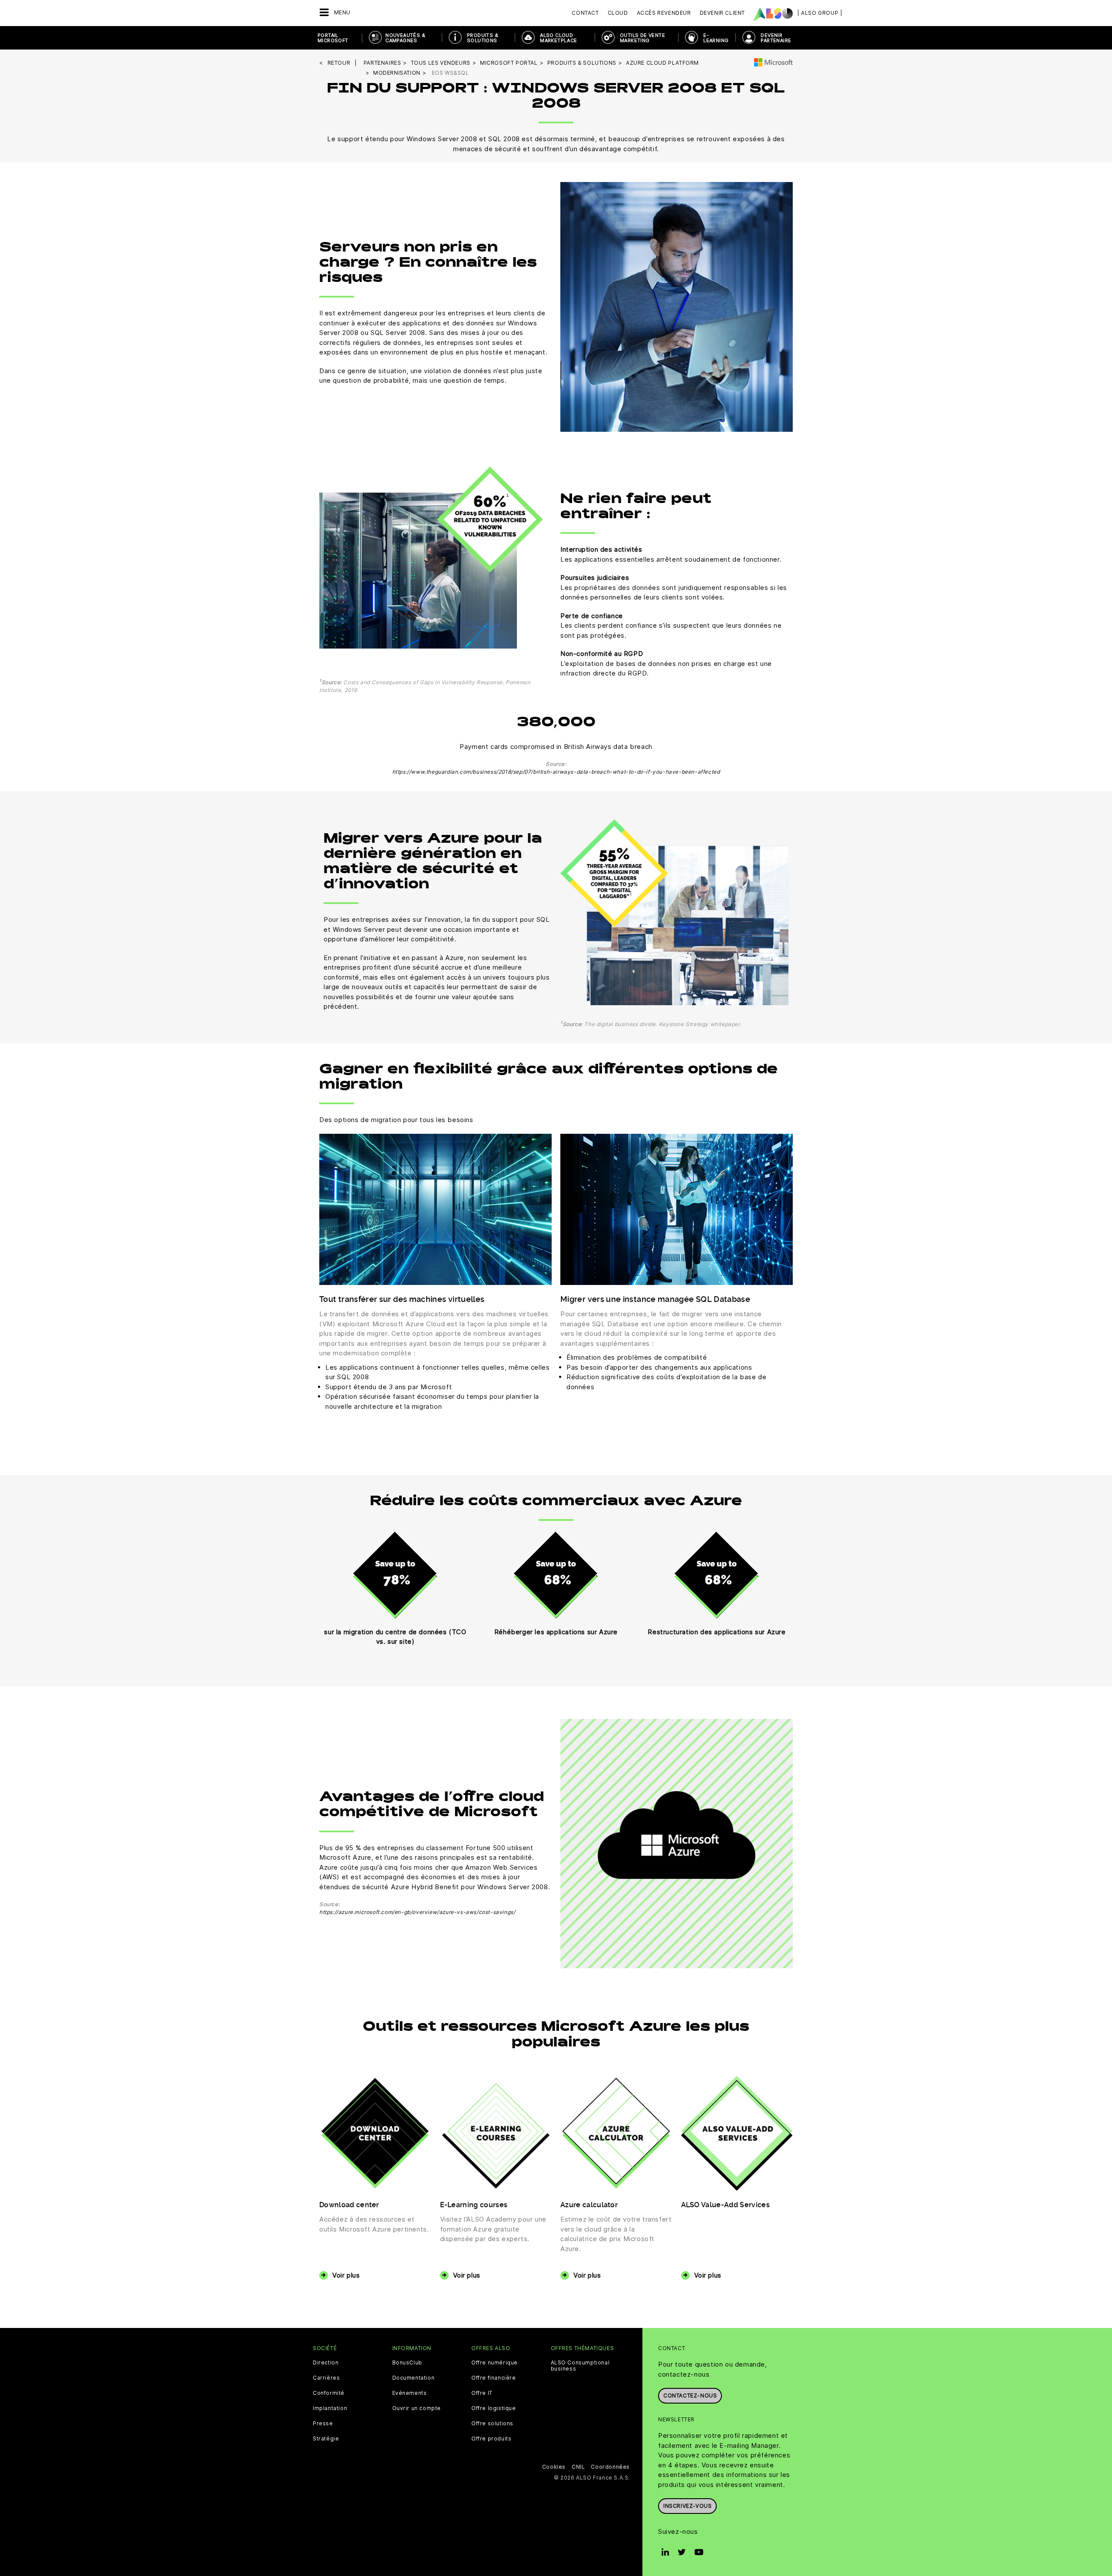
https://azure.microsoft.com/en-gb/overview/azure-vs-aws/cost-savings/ (417, 1912)
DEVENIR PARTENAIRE (776, 38)
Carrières (326, 2378)
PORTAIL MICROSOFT (333, 38)
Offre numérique (495, 2363)
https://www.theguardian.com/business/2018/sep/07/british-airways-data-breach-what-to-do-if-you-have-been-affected (556, 772)
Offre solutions (492, 2424)
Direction (326, 2363)
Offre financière (494, 2378)
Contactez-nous (690, 2396)
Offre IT (482, 2393)
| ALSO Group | (820, 13)
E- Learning (716, 38)
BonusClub (407, 2363)
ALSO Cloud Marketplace (558, 38)
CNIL (578, 2467)
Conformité (329, 2393)
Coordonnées (610, 2467)
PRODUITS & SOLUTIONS (483, 38)
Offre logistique (494, 2408)
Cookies (554, 2467)
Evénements (410, 2393)
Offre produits (491, 2439)
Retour (339, 63)
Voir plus (346, 2275)
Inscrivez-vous (687, 2506)
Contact (585, 13)
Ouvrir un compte (417, 2408)
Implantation (330, 2408)
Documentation (414, 2378)
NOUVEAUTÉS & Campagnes (405, 38)
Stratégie (326, 2439)
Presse (323, 2424)
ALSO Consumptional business (580, 2366)
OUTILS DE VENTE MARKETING (642, 38)
